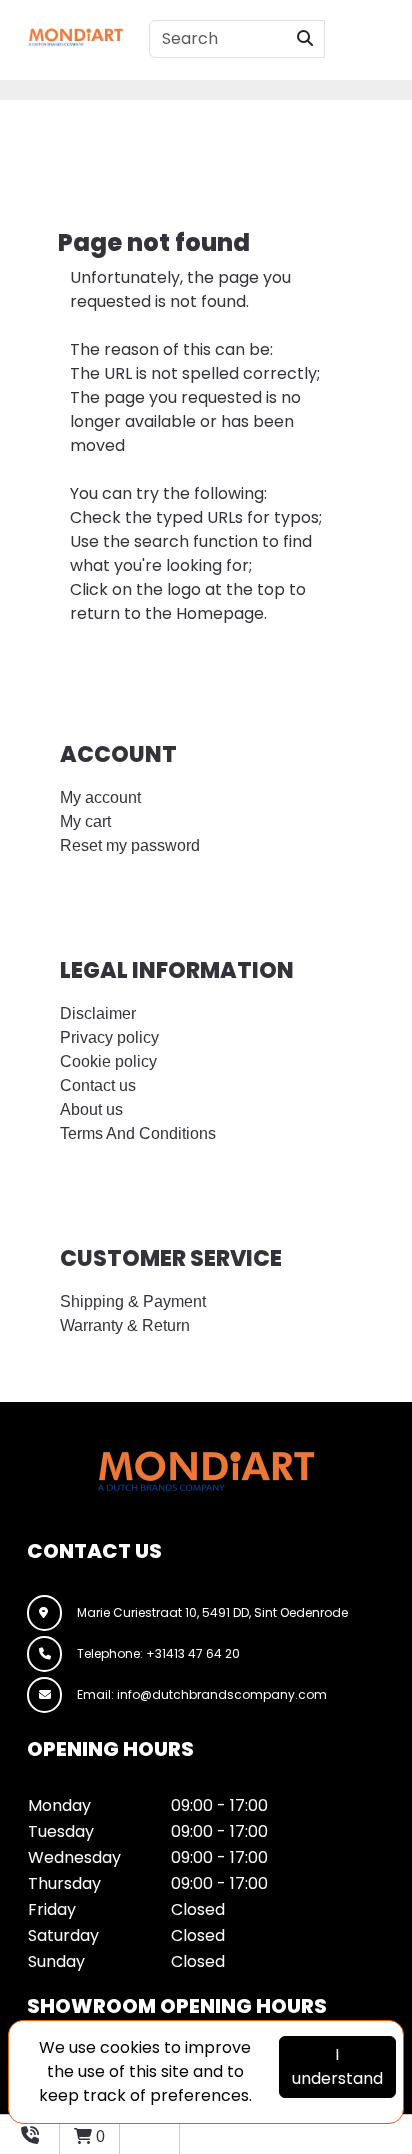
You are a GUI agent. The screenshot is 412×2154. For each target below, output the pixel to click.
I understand (337, 2066)
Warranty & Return (125, 1325)
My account (100, 797)
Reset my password (130, 845)
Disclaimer (98, 1013)
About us (91, 1109)
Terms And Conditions (138, 1133)
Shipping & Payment (133, 1301)
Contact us (98, 1085)
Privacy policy (109, 1037)
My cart (85, 821)
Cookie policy (108, 1061)
